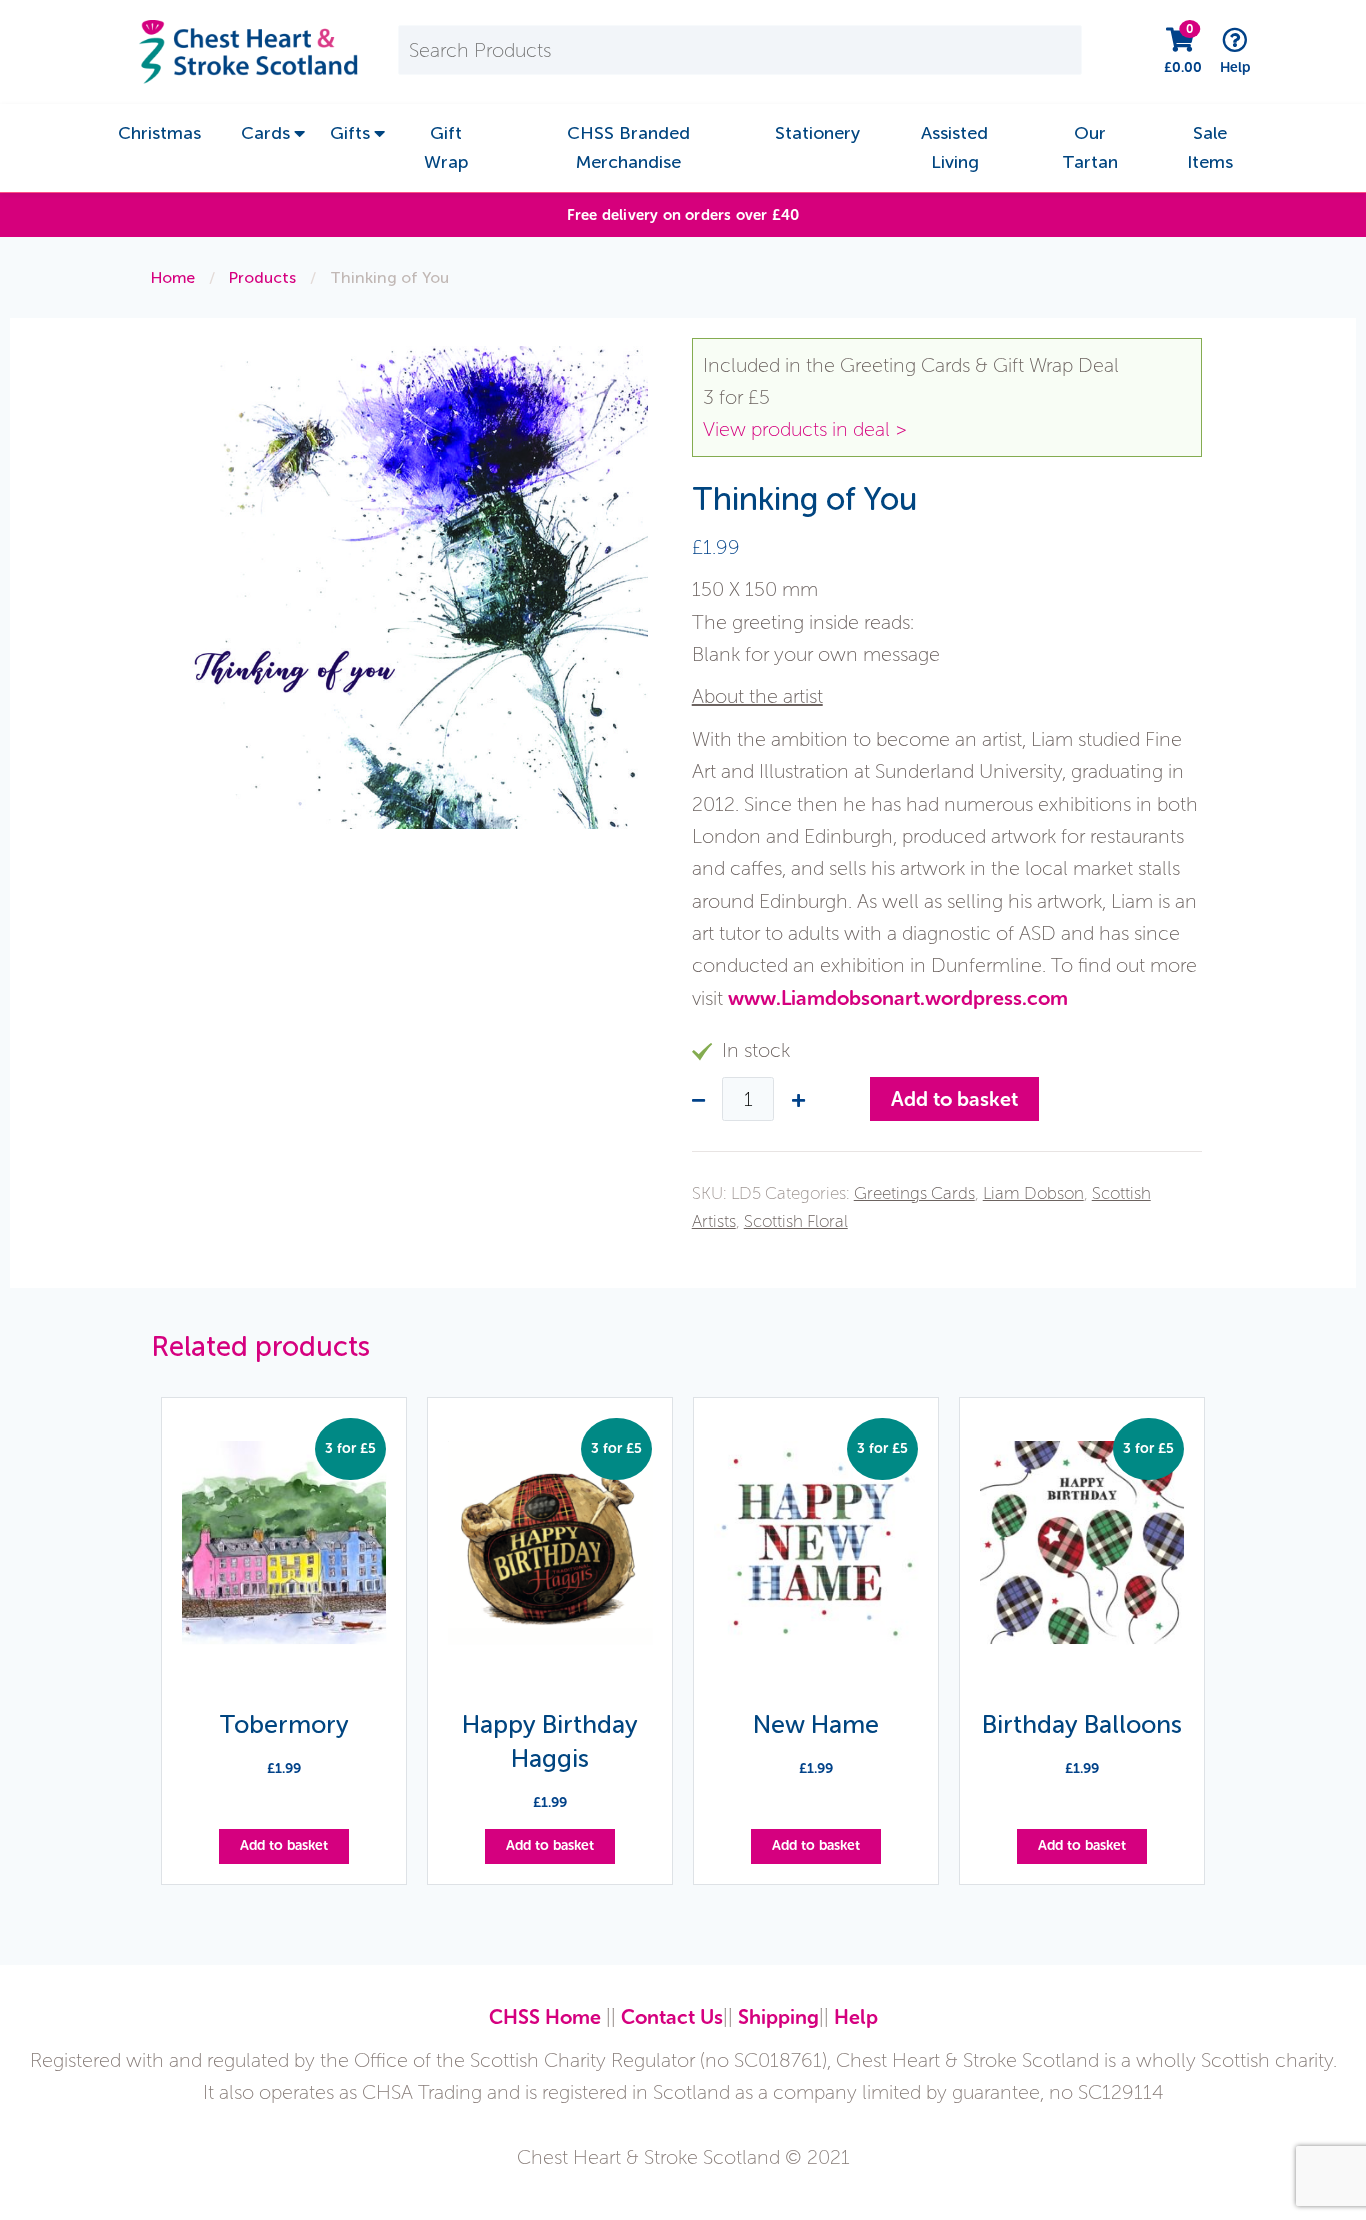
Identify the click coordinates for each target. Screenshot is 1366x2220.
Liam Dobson (1033, 1193)
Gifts (350, 133)
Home (173, 277)
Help (856, 2017)
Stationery (817, 133)
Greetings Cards (914, 1193)
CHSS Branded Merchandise (628, 147)
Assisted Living (954, 147)
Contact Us (672, 2017)
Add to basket (954, 1099)
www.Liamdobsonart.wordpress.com (898, 998)
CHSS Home (545, 2017)
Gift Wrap (446, 147)
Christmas (159, 133)
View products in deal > (805, 429)
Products (262, 277)
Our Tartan (1090, 147)
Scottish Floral (796, 1221)
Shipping (778, 2017)
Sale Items (1210, 147)
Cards (265, 133)
